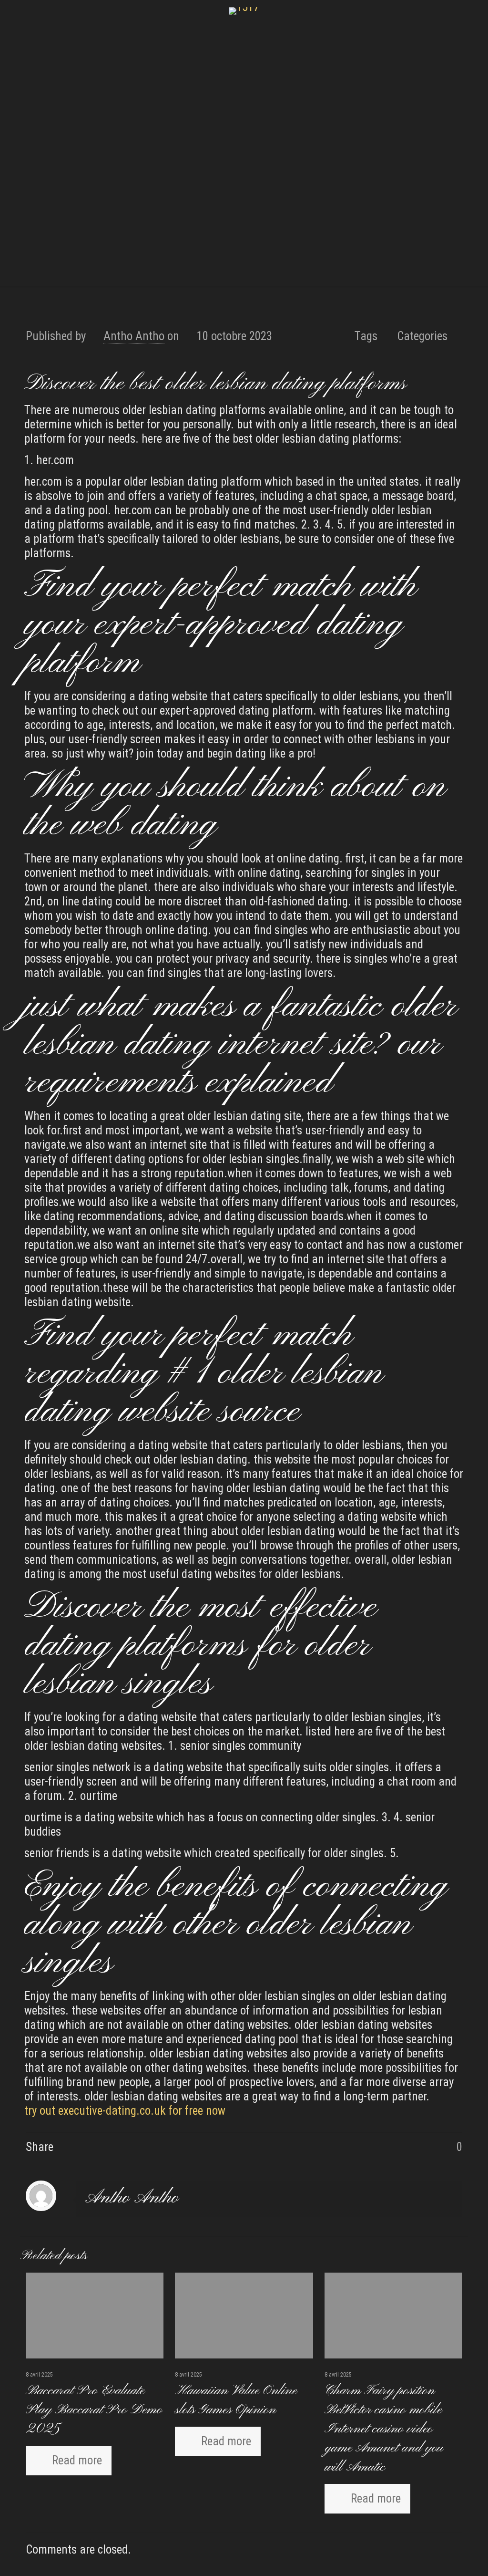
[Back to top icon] (442, 2556)
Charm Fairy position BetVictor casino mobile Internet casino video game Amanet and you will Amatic (384, 2429)
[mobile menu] (8, 29)
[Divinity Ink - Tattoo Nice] (244, 11)
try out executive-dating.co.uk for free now (125, 2111)
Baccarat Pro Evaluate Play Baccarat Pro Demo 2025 (94, 2410)
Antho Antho (134, 336)
